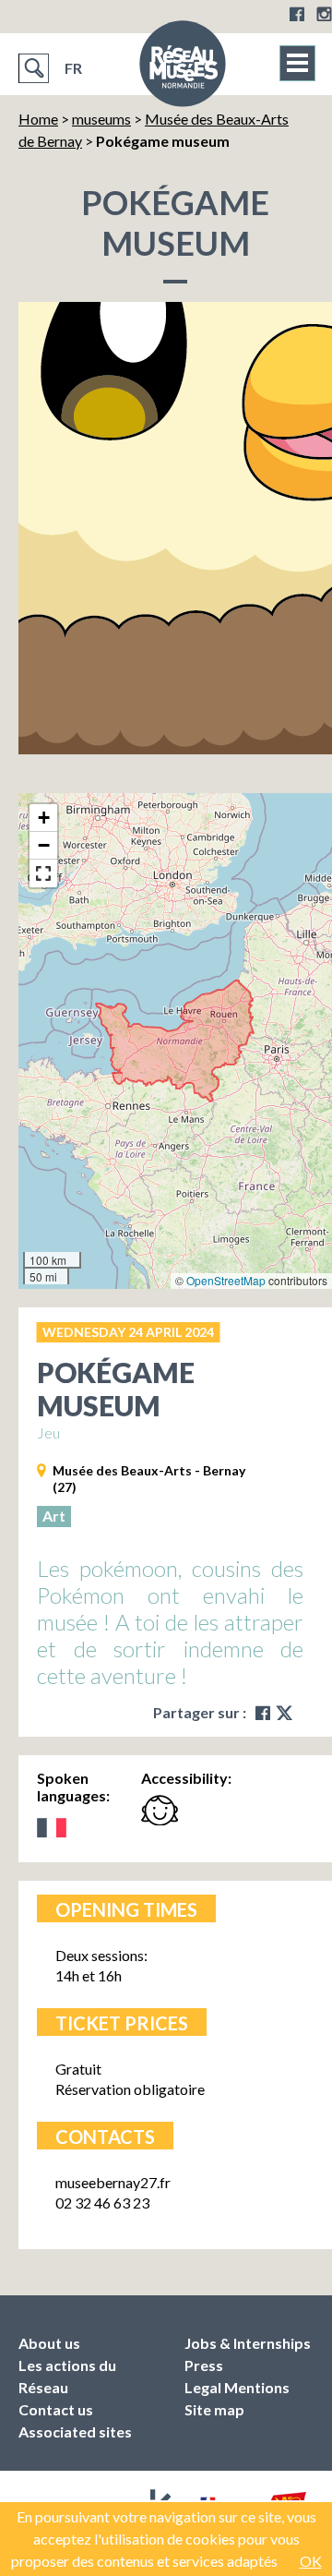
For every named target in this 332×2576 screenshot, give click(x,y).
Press (204, 2365)
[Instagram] (324, 14)
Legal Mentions (237, 2387)
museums (101, 119)
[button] (43, 818)
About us (49, 2343)
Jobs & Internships (248, 2343)
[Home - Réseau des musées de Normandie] (183, 69)
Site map (214, 2409)
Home (38, 119)
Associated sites (75, 2432)
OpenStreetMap (226, 1280)
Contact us (56, 2409)
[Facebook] (297, 14)
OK (311, 2561)
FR (73, 68)
